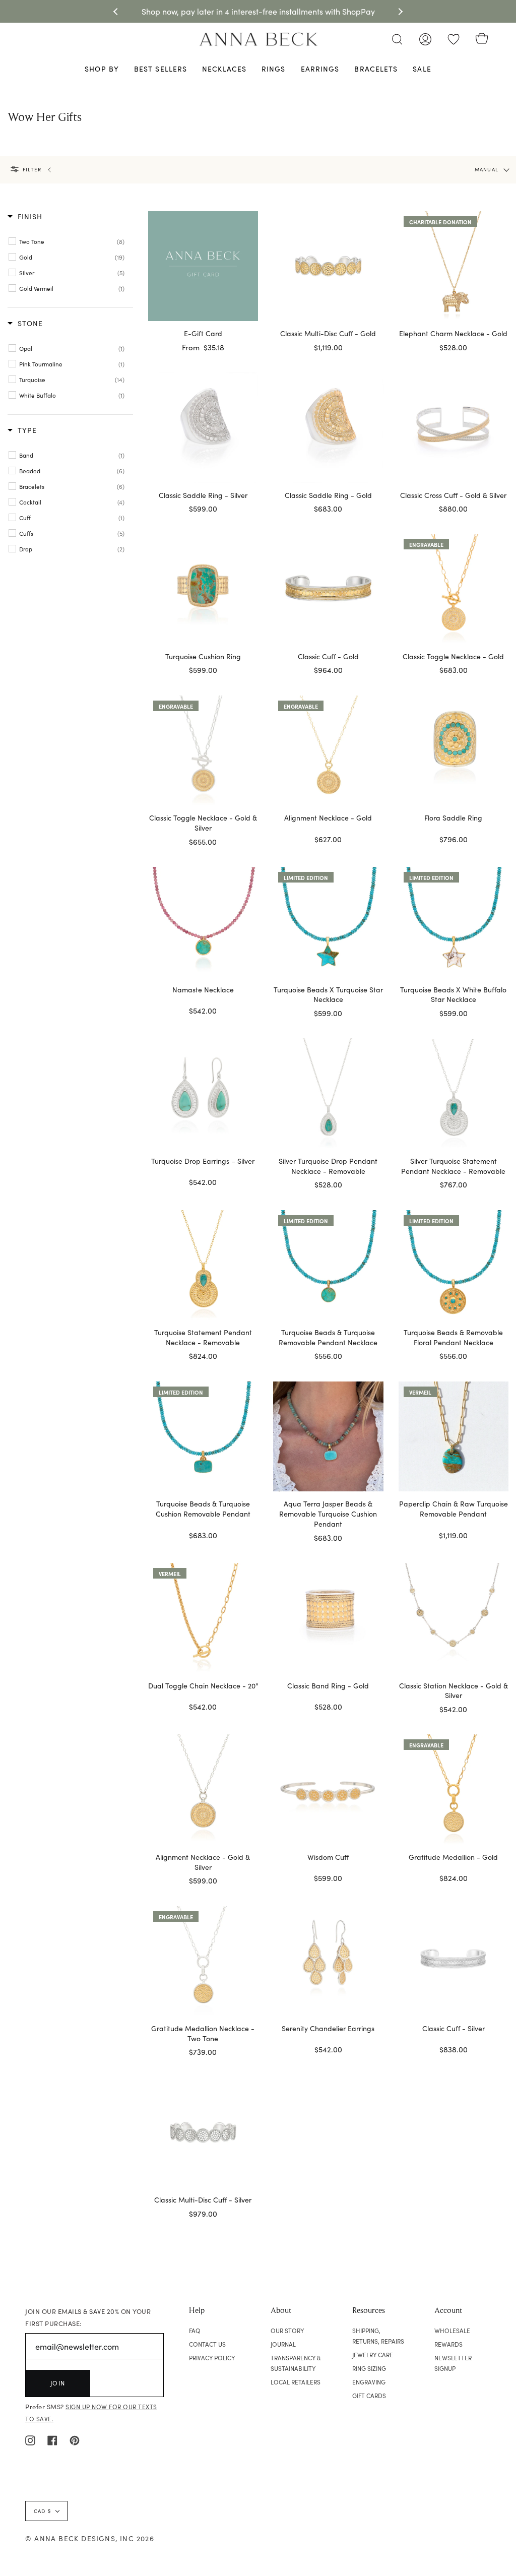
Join (58, 2383)
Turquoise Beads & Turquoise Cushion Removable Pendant (203, 1509)
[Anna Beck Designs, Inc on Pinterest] (75, 2439)
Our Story (287, 2331)
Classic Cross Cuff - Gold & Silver (453, 495)
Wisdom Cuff (328, 1857)
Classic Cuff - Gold (328, 656)
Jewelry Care (373, 2355)
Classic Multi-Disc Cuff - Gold (328, 333)
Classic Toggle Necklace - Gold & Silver (203, 823)
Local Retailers (296, 2382)
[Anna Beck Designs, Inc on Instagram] (30, 2439)
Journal (283, 2344)
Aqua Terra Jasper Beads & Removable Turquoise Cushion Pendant (328, 1514)
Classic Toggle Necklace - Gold (453, 656)
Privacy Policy (212, 2358)
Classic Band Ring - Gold (328, 1686)
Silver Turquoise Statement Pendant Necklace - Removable (453, 1166)
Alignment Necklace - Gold (328, 818)
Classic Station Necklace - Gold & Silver (454, 1691)
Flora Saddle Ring (453, 818)
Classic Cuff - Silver (454, 2028)
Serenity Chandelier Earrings (328, 2028)
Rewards (448, 2344)
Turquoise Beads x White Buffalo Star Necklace (453, 995)
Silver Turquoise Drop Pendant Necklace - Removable (328, 1166)
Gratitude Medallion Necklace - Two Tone (203, 2033)
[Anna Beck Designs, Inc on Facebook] (52, 2439)
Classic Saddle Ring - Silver (203, 495)
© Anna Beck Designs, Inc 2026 (90, 2538)
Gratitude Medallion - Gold (453, 1857)
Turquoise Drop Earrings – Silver (203, 1161)
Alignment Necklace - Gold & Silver (203, 1862)
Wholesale (452, 2331)
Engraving (369, 2382)
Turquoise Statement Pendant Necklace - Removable (203, 1337)
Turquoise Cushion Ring (203, 656)
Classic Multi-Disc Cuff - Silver (203, 2200)
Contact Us (207, 2344)
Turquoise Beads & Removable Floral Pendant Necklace (453, 1337)
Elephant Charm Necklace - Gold (453, 333)
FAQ (195, 2331)
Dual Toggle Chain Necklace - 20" (203, 1686)
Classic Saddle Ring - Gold (328, 495)
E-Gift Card (203, 333)
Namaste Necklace (203, 990)
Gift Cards (369, 2396)
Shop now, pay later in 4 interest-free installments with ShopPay (258, 11)
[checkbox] (72, 241)
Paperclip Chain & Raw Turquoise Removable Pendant (454, 1509)
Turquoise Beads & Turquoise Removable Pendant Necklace (328, 1337)
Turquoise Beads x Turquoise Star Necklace (328, 995)
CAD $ (42, 2511)
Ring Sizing (369, 2368)
